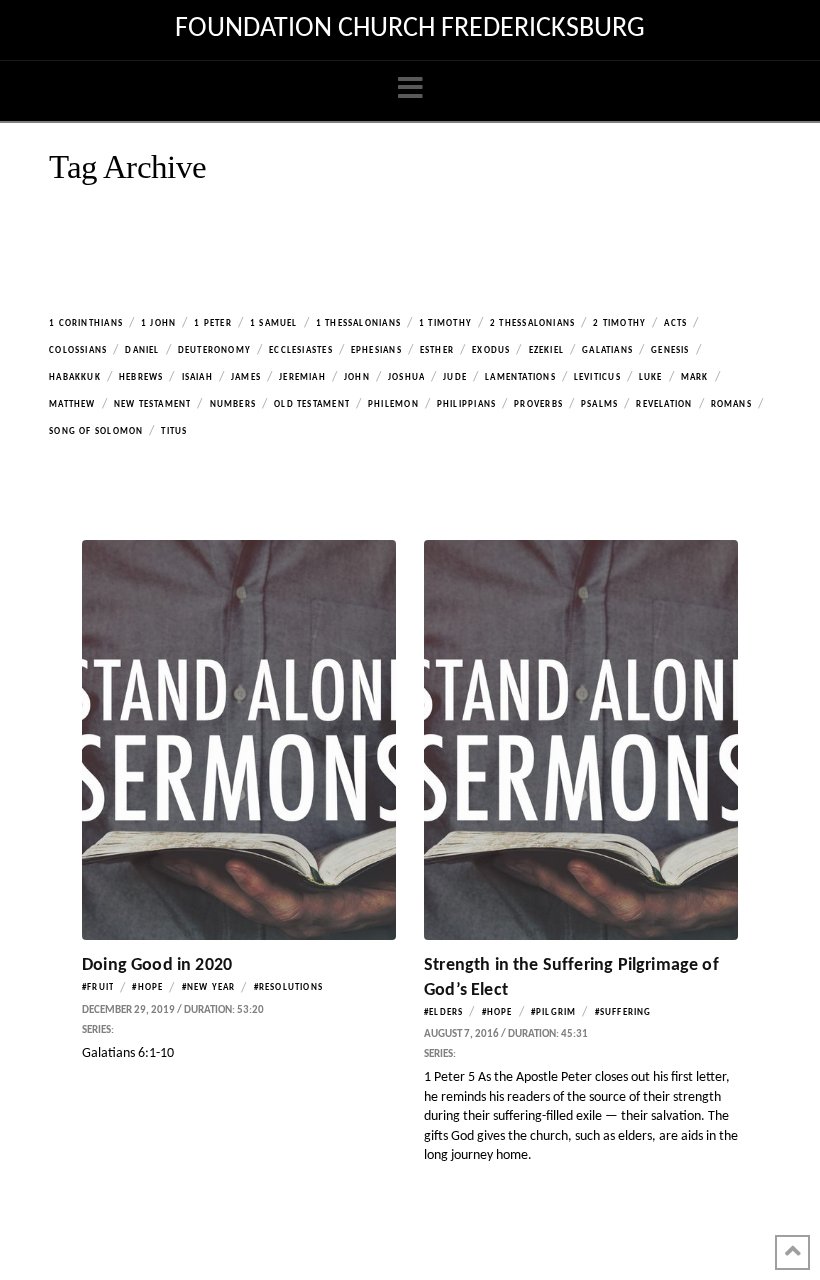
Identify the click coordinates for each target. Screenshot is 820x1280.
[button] (410, 89)
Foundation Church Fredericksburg (410, 29)
